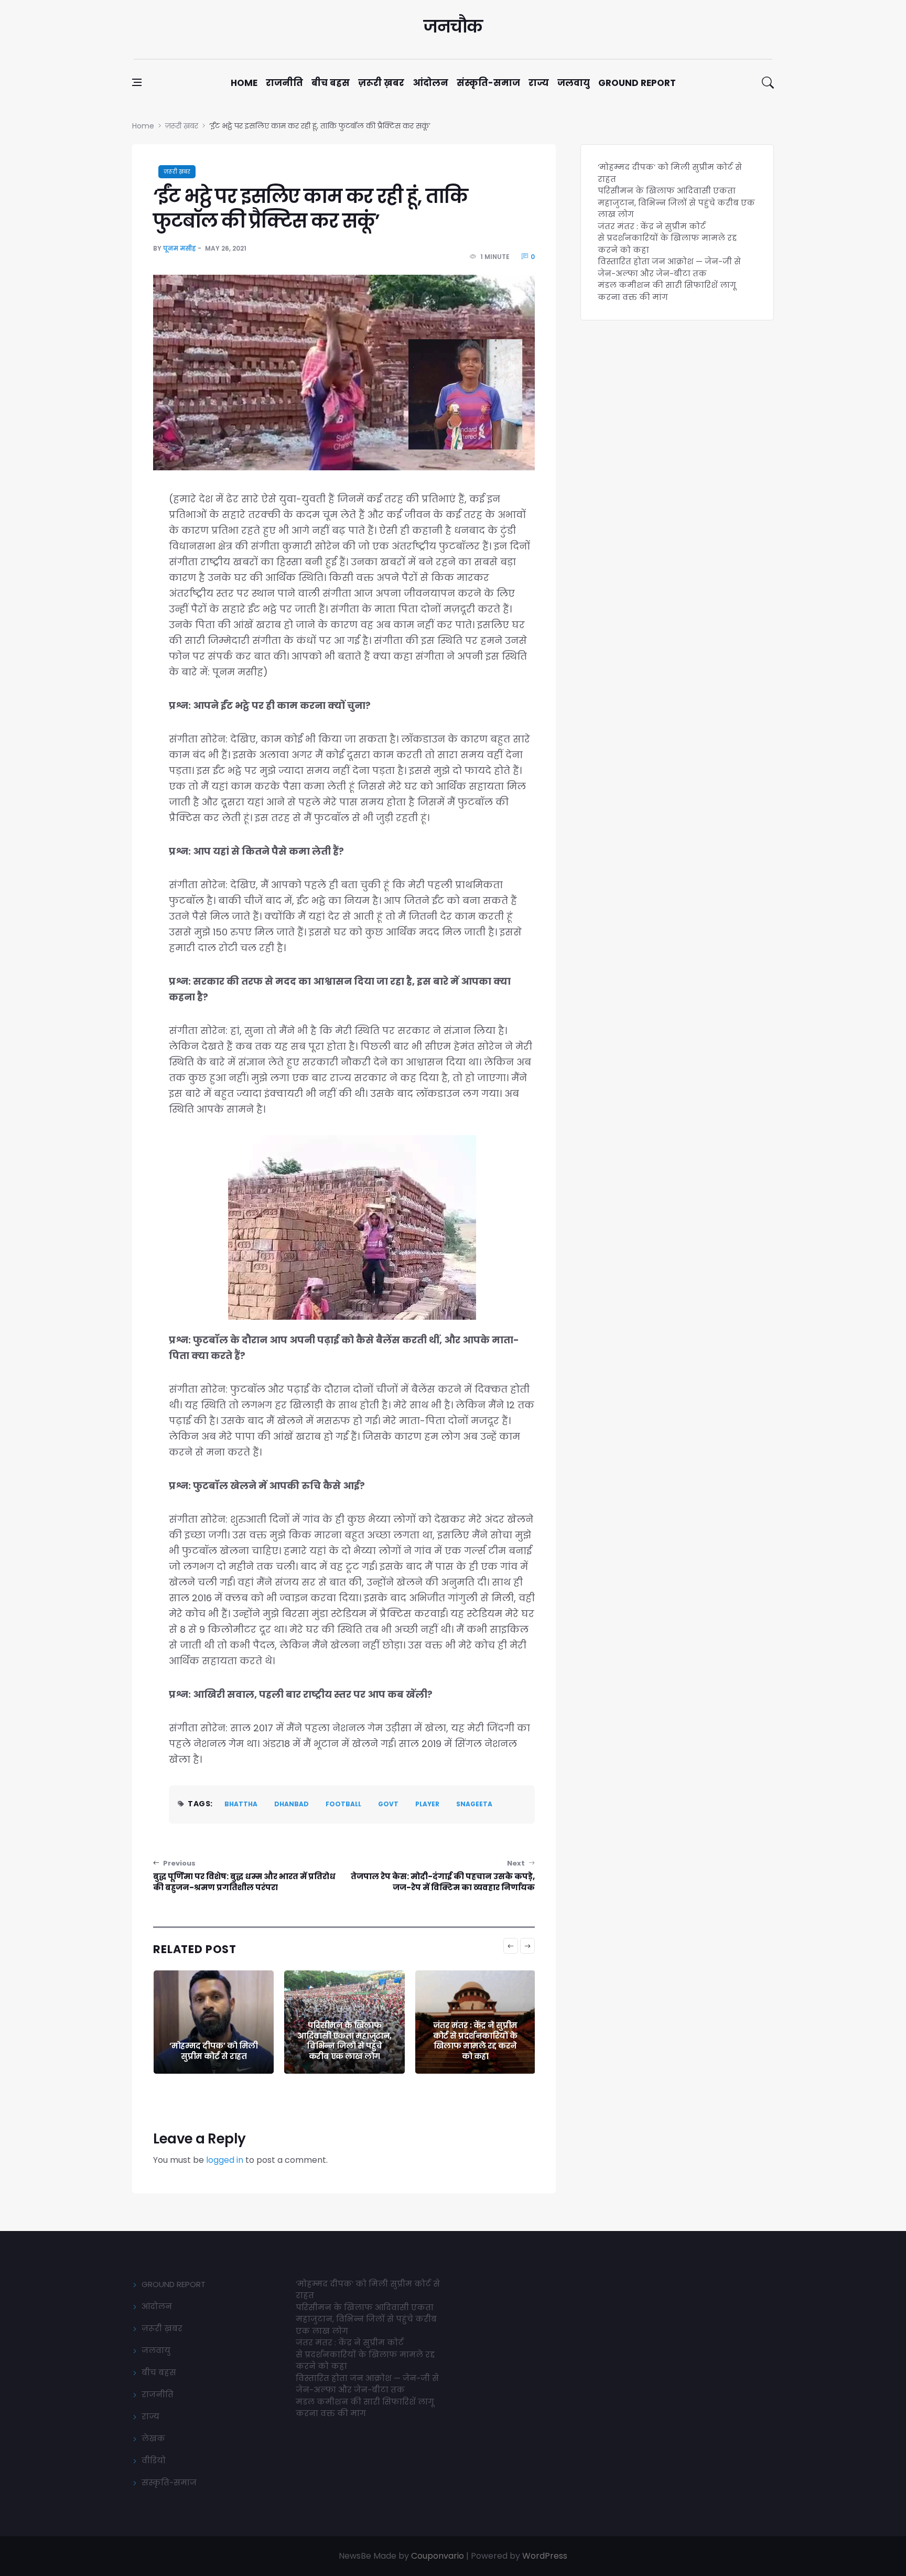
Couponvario (438, 2556)
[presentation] (511, 1946)
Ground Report (637, 83)
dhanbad (292, 1804)
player (427, 1804)
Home (244, 83)
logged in (225, 2160)
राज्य (539, 83)
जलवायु (574, 83)
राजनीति (284, 83)
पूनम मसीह (180, 248)
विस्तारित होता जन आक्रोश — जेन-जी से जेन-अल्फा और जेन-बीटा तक (475, 2046)
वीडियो (154, 2460)
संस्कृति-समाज (488, 83)
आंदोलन (430, 83)
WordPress (545, 2556)
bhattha (241, 1804)
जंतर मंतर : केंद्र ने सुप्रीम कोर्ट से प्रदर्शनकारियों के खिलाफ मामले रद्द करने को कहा (344, 2041)
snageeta (474, 1804)
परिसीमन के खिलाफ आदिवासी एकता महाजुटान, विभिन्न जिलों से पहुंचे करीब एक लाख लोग (213, 2041)
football (343, 1804)
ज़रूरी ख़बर (381, 83)
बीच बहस (331, 83)
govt (388, 1804)
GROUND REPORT (174, 2284)
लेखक (153, 2438)
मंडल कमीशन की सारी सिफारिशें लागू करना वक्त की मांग (667, 291)
